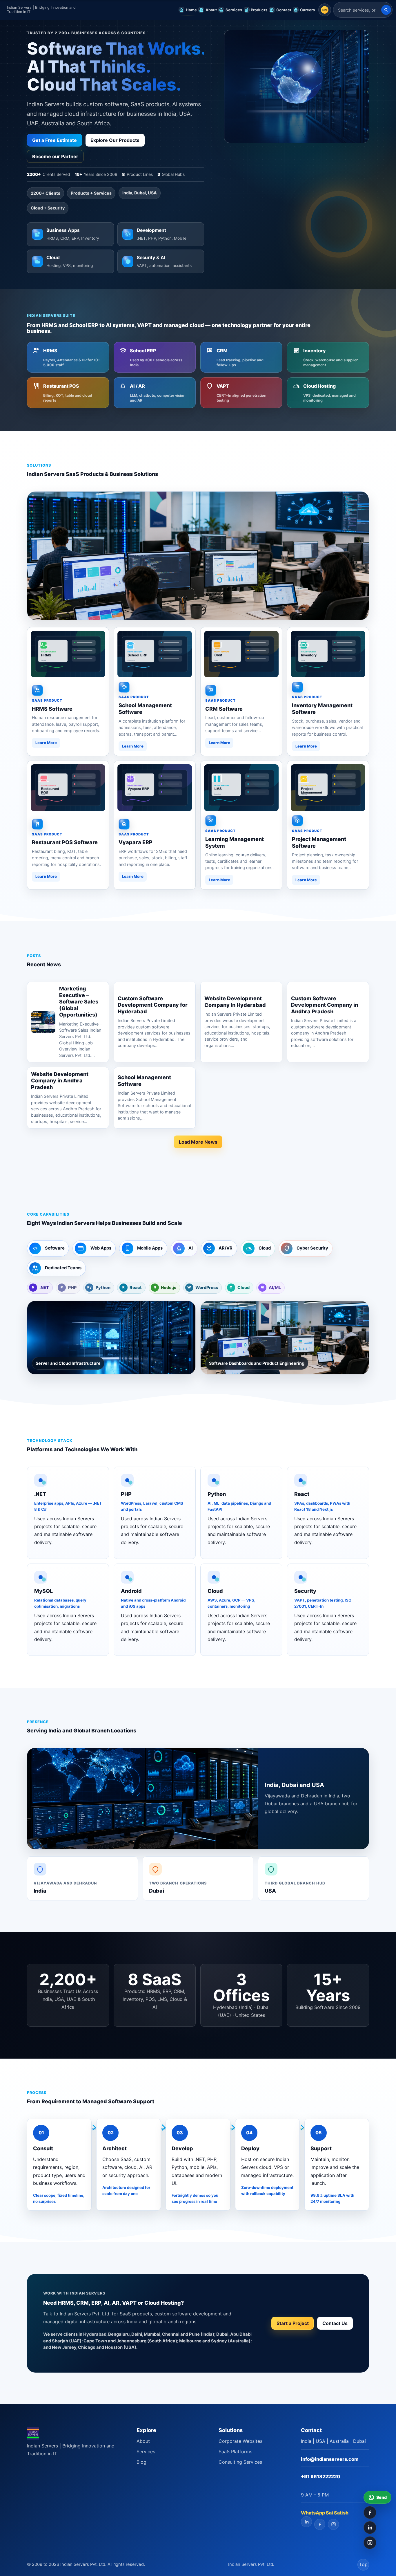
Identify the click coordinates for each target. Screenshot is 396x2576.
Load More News (198, 1142)
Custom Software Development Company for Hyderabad (153, 1005)
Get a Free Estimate (55, 140)
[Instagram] (370, 2543)
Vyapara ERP (136, 842)
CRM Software (224, 709)
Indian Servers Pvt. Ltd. (251, 2564)
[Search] (386, 10)
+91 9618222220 (320, 2476)
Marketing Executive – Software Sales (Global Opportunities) (79, 1002)
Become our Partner (55, 156)
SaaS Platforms (235, 2452)
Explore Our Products (115, 140)
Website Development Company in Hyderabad (235, 1002)
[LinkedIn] (370, 2528)
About (143, 2441)
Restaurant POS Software (65, 842)
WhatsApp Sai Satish (325, 2513)
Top (363, 2564)
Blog (141, 2462)
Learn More (46, 743)
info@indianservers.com (330, 2459)
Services (146, 2452)
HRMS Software (52, 709)
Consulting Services (240, 2462)
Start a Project (293, 2323)
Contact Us (335, 2323)
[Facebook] (370, 2512)
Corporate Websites (240, 2441)
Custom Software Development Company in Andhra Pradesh (325, 1005)
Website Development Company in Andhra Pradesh (60, 1081)
